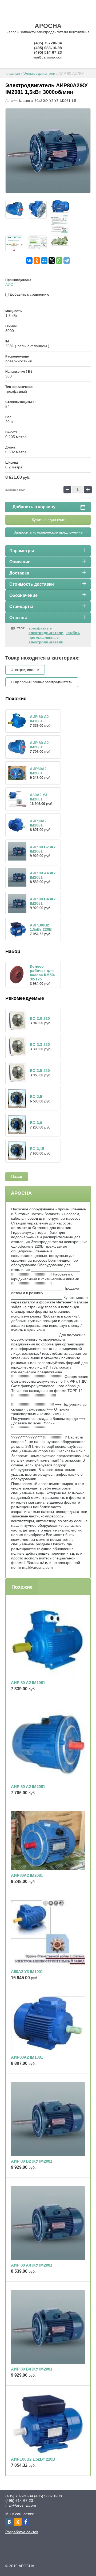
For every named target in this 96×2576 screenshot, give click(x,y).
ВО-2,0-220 (40, 1018)
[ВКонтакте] (29, 261)
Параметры (22, 551)
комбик (72, 633)
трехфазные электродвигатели (46, 631)
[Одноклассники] (37, 261)
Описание (20, 562)
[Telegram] (67, 261)
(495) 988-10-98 (48, 48)
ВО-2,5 (36, 1097)
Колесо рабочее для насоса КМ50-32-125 (43, 973)
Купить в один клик (48, 520)
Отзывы (18, 618)
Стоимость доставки (32, 584)
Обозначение (23, 595)
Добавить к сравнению (29, 294)
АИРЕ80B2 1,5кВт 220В (41, 927)
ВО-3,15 (37, 1149)
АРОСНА (48, 26)
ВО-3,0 (36, 1123)
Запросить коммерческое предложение (48, 532)
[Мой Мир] (44, 261)
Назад (17, 1176)
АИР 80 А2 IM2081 (39, 745)
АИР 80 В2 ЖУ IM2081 (32, 2161)
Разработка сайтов (22, 2532)
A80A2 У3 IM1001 (39, 797)
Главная (13, 73)
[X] (52, 261)
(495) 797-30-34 (48, 43)
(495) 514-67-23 (48, 52)
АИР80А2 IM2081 (38, 771)
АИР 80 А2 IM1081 (39, 719)
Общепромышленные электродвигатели (42, 682)
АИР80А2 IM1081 (38, 823)
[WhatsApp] (59, 261)
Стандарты (21, 607)
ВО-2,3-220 (40, 1044)
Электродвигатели (39, 73)
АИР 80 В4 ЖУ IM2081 (32, 2369)
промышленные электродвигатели (46, 640)
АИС (9, 284)
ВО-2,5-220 (40, 1071)
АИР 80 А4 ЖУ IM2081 (32, 2265)
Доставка (19, 573)
